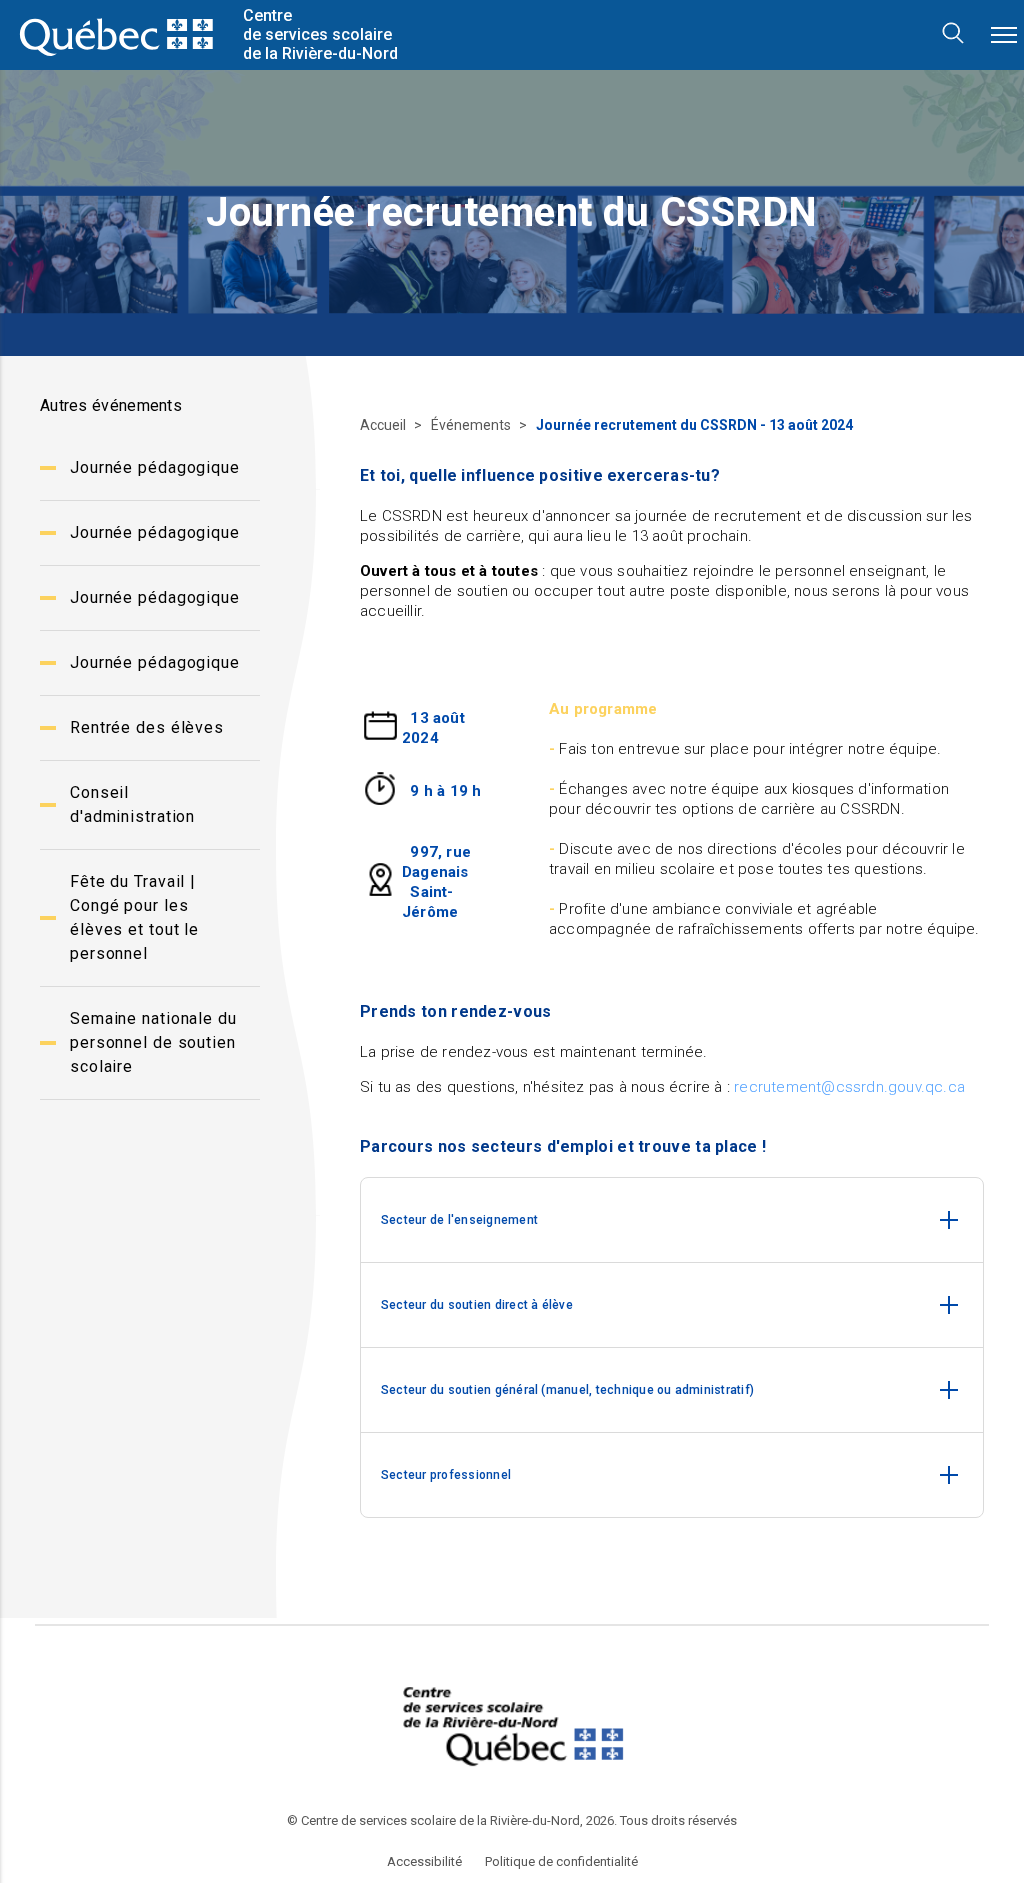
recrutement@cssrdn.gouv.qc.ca (849, 1087)
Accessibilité (424, 1862)
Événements (472, 425)
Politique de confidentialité (561, 1862)
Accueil (384, 425)
